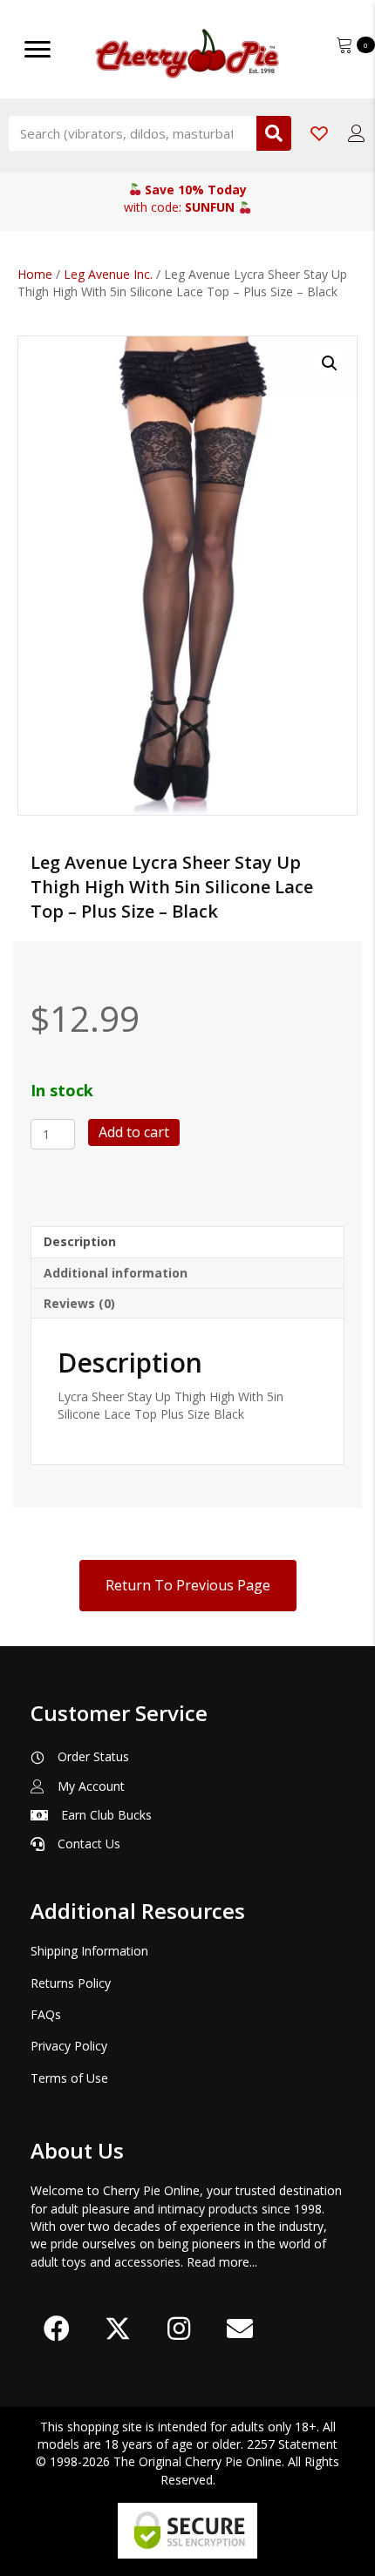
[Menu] (37, 50)
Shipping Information (89, 1951)
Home (35, 274)
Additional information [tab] (116, 1273)
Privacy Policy (69, 2046)
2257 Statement (292, 2444)
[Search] (274, 133)
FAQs (46, 2014)
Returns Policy (71, 1983)
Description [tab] (80, 1241)
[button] (330, 363)
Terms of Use (69, 2078)
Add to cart (134, 1132)
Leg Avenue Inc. (108, 274)
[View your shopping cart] (346, 43)
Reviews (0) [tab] (79, 1303)
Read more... (222, 2262)
